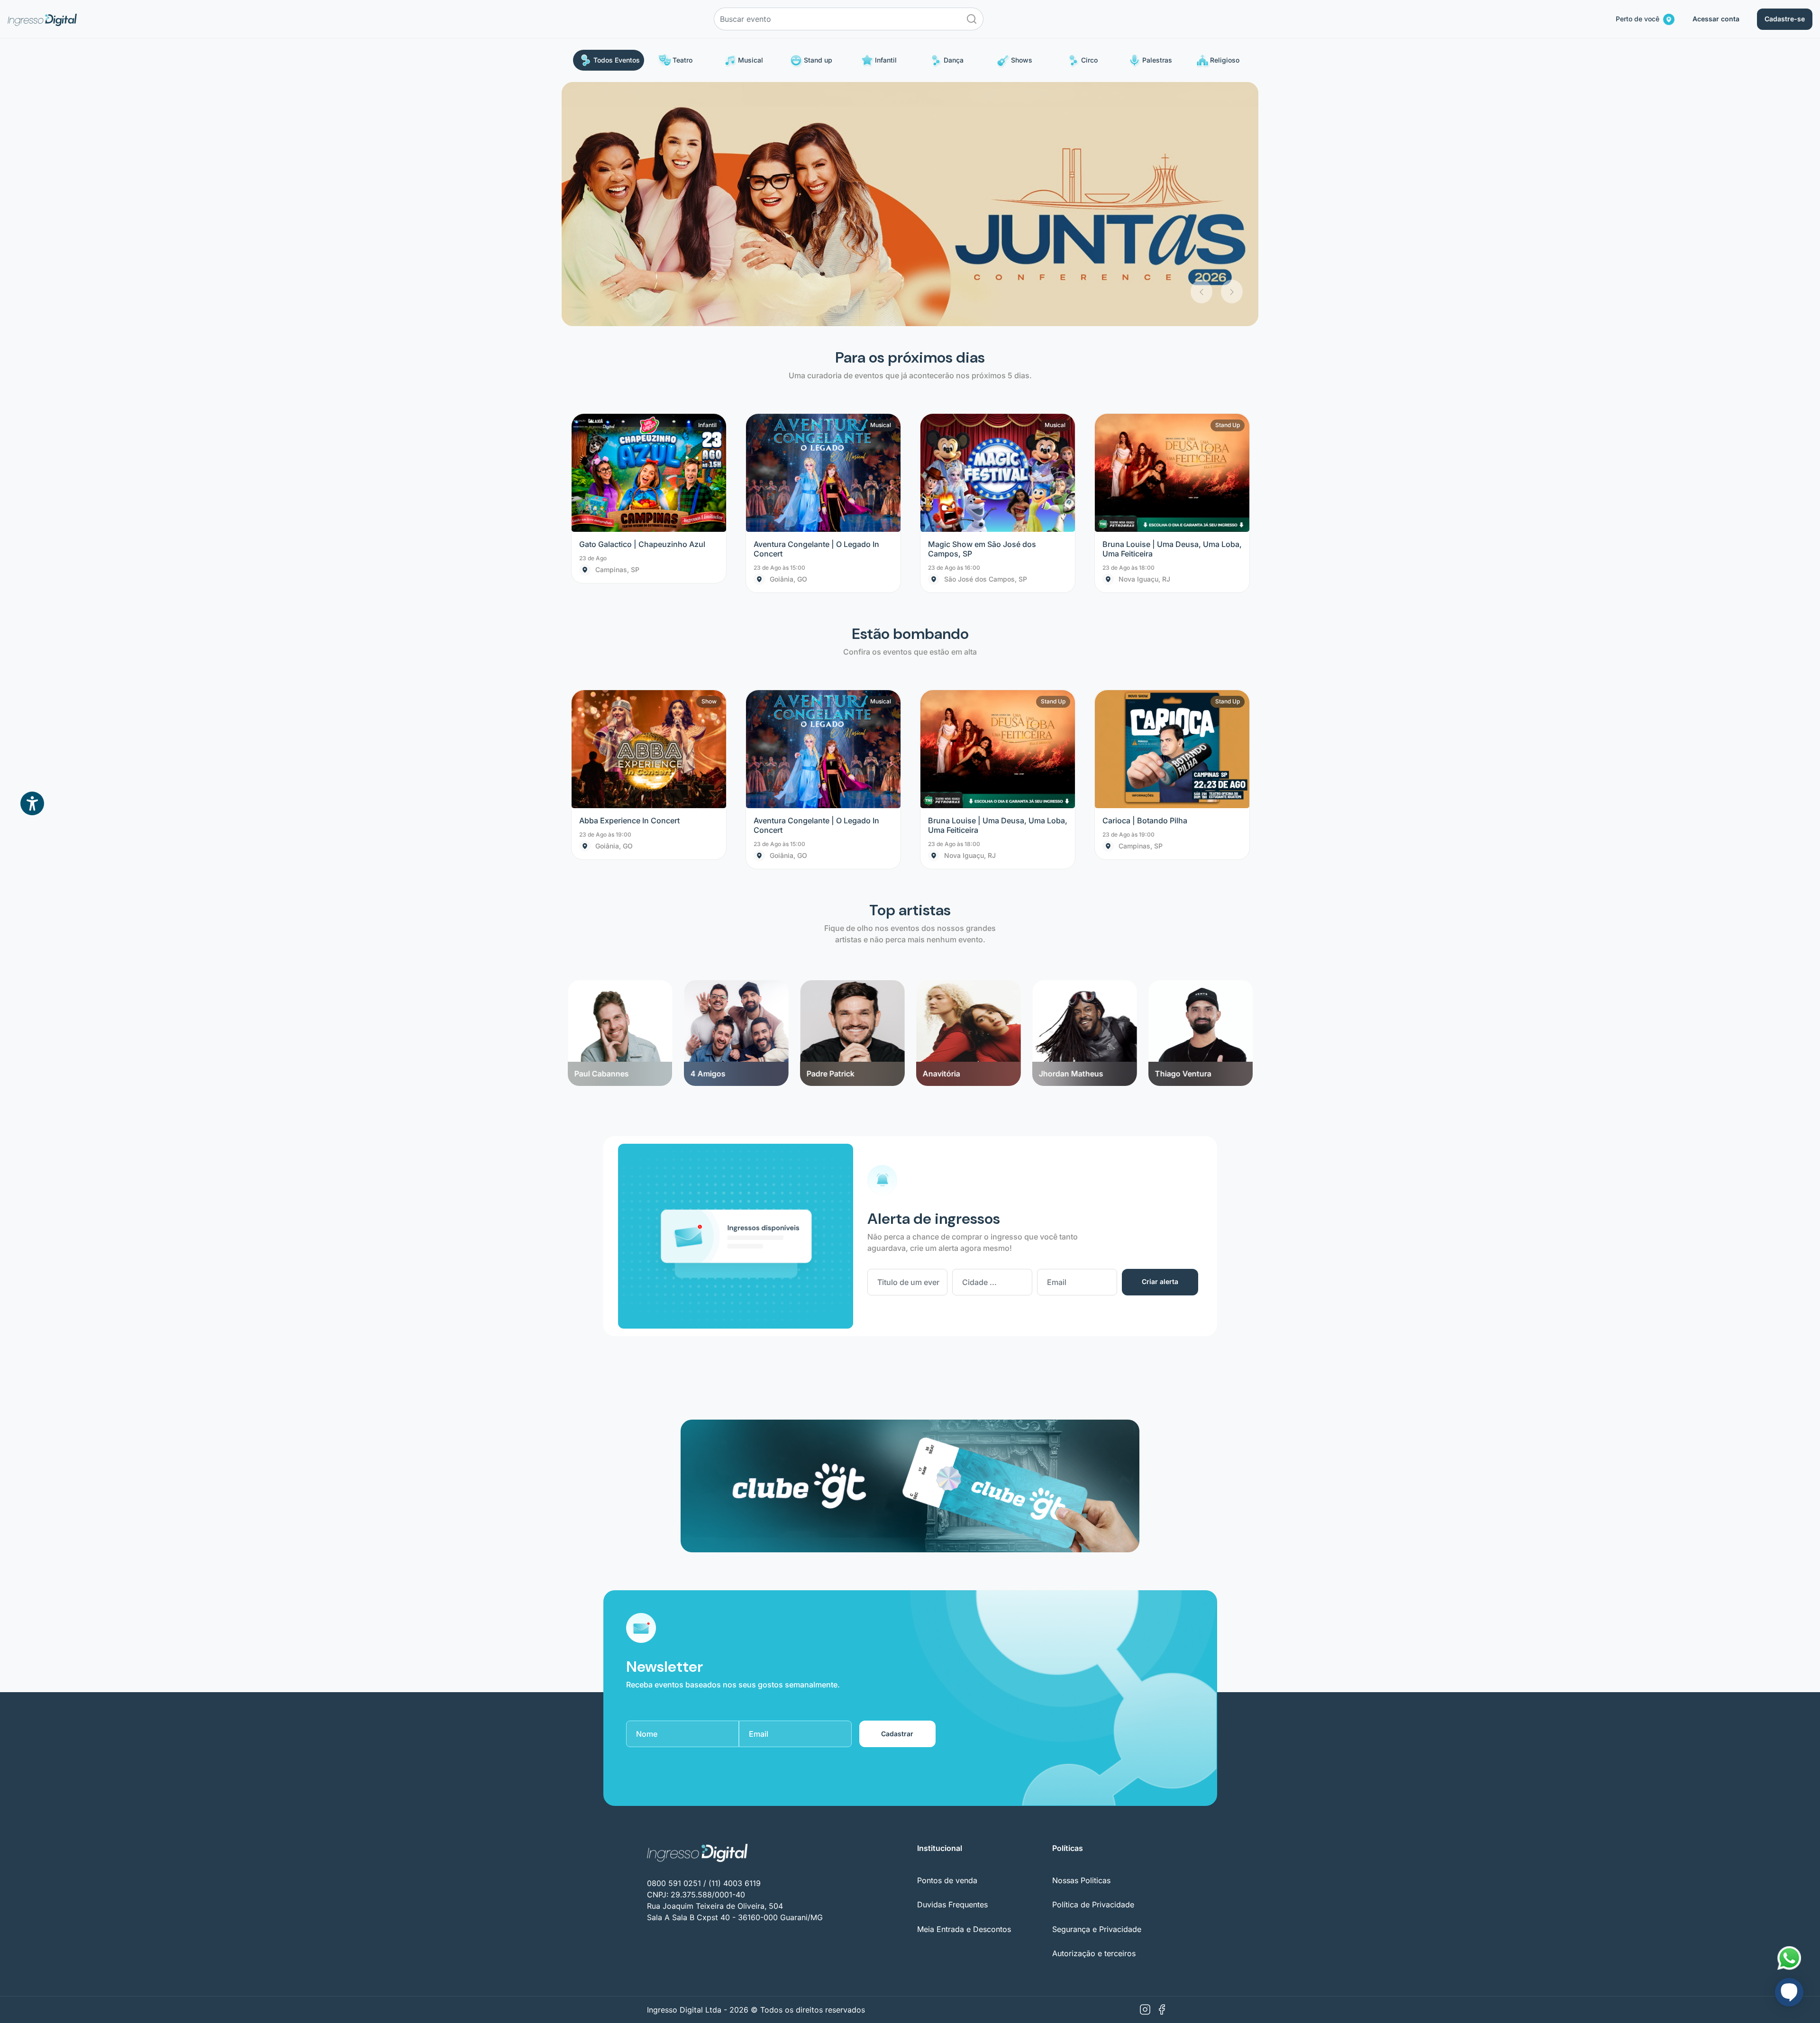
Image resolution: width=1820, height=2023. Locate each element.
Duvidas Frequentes (952, 1661)
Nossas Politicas (1081, 1636)
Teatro (682, 60)
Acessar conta (1716, 19)
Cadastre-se (1785, 19)
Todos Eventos (617, 60)
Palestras (1157, 60)
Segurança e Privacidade (1097, 1685)
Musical (751, 60)
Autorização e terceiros (1094, 1709)
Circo (1089, 60)
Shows (1022, 60)
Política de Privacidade (1093, 1661)
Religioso (1225, 60)
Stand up (818, 60)
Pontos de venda (947, 1636)
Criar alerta (1160, 1038)
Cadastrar (897, 1490)
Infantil (886, 60)
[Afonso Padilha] (1200, 737)
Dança (954, 60)
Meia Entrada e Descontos (964, 1685)
